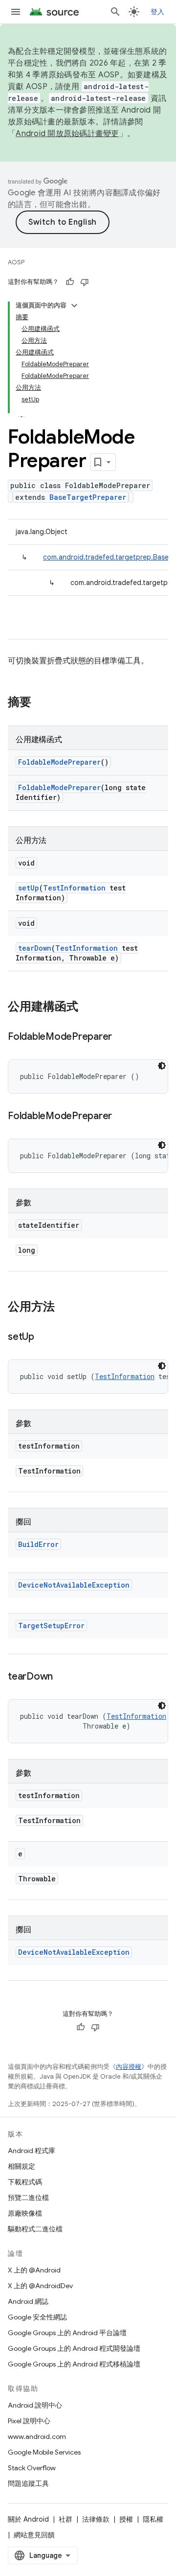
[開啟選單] (16, 12)
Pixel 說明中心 (29, 2421)
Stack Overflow (32, 2468)
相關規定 (22, 2166)
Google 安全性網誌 (37, 2317)
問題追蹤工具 (28, 2483)
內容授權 (129, 2067)
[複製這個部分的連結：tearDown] (63, 1677)
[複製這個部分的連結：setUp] (44, 1337)
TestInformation (74, 888)
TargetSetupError (51, 1626)
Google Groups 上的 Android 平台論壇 (67, 2333)
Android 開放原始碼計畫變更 (67, 134)
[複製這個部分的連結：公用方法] (65, 1308)
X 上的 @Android (34, 2270)
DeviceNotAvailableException (74, 1585)
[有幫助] (70, 282)
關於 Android (28, 2519)
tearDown (35, 948)
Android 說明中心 (35, 2405)
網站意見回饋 (34, 2535)
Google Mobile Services (44, 2452)
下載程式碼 (25, 2182)
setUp (29, 888)
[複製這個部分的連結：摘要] (41, 703)
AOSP (16, 262)
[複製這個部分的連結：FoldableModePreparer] (122, 1037)
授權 (126, 2519)
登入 (158, 12)
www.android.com (37, 2436)
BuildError (38, 1544)
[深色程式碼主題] (162, 1066)
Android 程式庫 (32, 2151)
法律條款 (96, 2519)
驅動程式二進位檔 (35, 2229)
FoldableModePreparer (59, 762)
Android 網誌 (28, 2301)
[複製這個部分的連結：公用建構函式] (88, 1007)
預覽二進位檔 (28, 2198)
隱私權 (153, 2519)
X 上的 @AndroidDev (40, 2286)
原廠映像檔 (25, 2213)
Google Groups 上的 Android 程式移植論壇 (74, 2364)
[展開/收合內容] (74, 305)
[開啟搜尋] (115, 12)
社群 (66, 2519)
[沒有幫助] (85, 282)
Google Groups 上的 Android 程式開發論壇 (74, 2348)
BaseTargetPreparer (88, 497)
